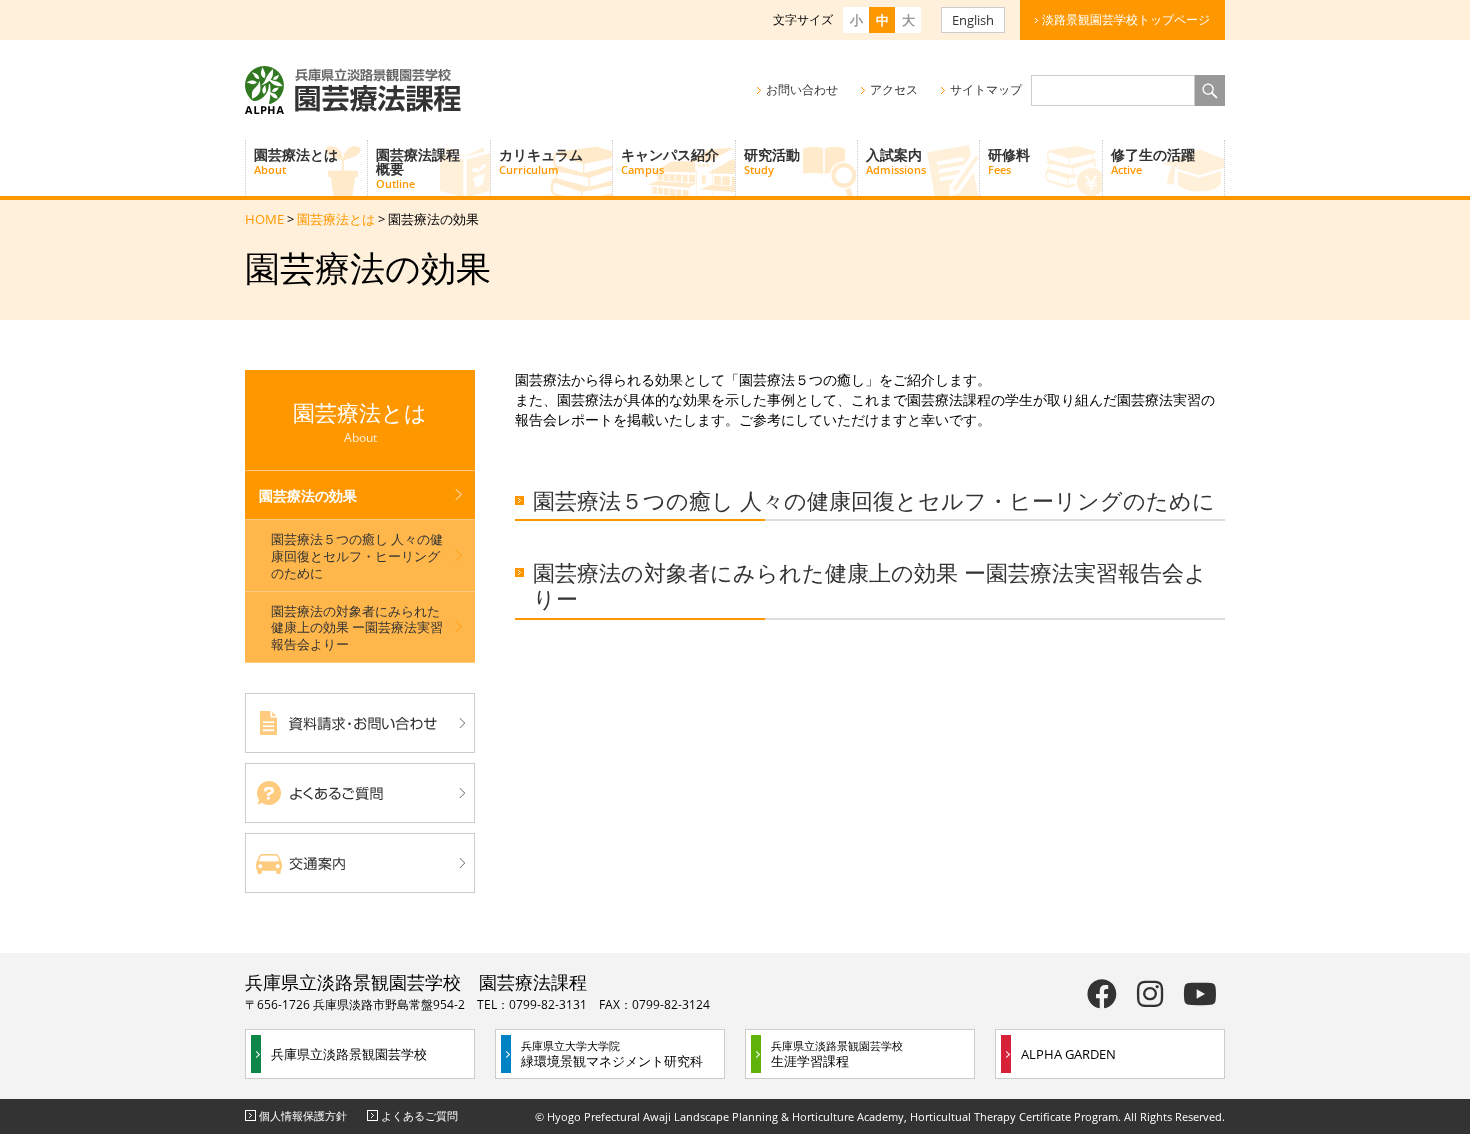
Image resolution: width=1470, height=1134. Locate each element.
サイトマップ (986, 89)
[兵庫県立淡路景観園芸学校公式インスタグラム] (1150, 993)
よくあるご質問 (419, 1115)
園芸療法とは (296, 161)
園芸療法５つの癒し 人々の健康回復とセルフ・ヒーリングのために (874, 500)
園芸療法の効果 (308, 495)
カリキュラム (541, 161)
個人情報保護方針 (303, 1115)
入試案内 (896, 161)
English (973, 20)
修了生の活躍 (1153, 161)
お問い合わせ (802, 89)
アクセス (894, 89)
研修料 (1009, 161)
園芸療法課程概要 (418, 168)
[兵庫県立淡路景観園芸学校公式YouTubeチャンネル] (1200, 993)
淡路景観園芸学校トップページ (1126, 19)
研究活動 (772, 161)
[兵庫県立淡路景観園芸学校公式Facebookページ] (1102, 993)
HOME (264, 219)
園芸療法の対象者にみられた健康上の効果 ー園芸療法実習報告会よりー (870, 585)
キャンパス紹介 (670, 161)
